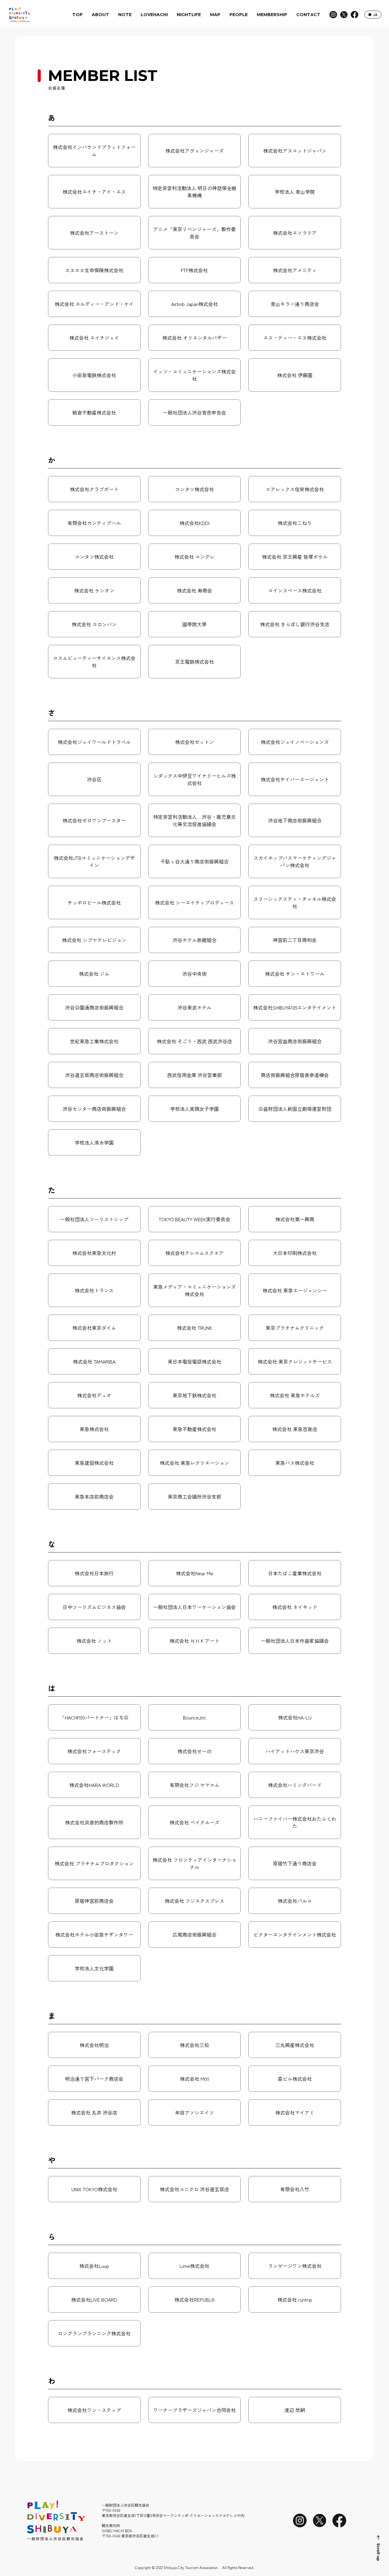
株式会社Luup (94, 2266)
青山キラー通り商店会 (295, 304)
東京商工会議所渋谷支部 (194, 1497)
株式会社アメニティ (295, 270)
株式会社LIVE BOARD (94, 2300)
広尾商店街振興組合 (194, 1935)
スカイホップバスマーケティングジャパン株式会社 (295, 861)
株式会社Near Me (194, 1573)
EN (371, 15)
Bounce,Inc (194, 1717)
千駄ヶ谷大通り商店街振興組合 (194, 861)
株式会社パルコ (295, 1901)
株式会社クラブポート (94, 489)
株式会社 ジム (94, 974)
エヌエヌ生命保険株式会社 (94, 270)
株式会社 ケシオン (94, 590)
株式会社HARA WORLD (94, 1785)
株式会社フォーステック (94, 1751)
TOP (77, 15)
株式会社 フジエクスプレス (194, 1901)
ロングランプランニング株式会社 (94, 2333)
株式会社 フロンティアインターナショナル (194, 1863)
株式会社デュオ (94, 1395)
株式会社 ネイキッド (295, 1607)
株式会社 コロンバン (94, 624)
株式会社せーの (194, 1751)
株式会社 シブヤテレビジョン (94, 940)
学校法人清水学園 (94, 1142)
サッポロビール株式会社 (94, 902)
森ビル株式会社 (295, 2079)
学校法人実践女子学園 (194, 1109)
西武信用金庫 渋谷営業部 (194, 1075)
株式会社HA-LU (295, 1717)
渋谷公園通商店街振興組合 (94, 1007)
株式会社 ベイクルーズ (194, 1822)
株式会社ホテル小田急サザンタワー (94, 1935)
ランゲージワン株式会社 (295, 2266)
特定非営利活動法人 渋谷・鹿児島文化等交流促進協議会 (194, 820)
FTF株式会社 (194, 270)
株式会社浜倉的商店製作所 (94, 1822)
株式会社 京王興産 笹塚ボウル (295, 557)
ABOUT (100, 15)
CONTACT (308, 15)
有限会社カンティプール (94, 523)
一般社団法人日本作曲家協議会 (295, 1641)
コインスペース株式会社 (295, 590)
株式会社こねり (295, 523)
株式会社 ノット (94, 1641)
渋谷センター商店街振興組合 (94, 1109)
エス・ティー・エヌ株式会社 (295, 338)
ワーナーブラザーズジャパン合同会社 (194, 2410)
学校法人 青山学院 (295, 192)
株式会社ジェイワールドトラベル (94, 742)
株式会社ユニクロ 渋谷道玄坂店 (194, 2189)
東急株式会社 (94, 1429)
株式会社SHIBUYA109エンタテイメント (295, 1007)
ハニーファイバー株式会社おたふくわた (295, 1822)
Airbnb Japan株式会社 (194, 304)
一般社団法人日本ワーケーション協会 (194, 1607)
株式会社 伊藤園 (295, 375)
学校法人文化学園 (94, 1968)
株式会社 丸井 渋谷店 (94, 2112)
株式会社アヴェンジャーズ (194, 151)
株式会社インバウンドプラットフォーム (94, 151)
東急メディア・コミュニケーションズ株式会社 (194, 1290)
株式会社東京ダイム (94, 1328)
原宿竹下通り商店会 (295, 1863)
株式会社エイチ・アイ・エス (94, 192)
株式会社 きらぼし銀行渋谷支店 (295, 624)
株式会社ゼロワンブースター (94, 820)
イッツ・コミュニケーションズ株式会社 (194, 375)
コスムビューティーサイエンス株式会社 (94, 662)
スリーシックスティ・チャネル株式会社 (295, 902)
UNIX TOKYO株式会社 (94, 2189)
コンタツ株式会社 (194, 489)
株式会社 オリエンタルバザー (194, 338)
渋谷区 (94, 779)
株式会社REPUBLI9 (194, 2300)
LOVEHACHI (154, 15)
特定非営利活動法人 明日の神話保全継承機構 (194, 192)
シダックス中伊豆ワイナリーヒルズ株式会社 (194, 779)
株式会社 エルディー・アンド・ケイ (94, 304)
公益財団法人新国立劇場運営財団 (295, 1109)
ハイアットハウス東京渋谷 (295, 1751)
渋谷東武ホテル (194, 1007)
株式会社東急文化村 (94, 1253)
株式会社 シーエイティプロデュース (194, 902)
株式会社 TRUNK (194, 1328)
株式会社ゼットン (194, 742)
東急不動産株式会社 (194, 1429)
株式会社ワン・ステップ (94, 2410)
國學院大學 (194, 624)
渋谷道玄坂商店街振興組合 (94, 1075)
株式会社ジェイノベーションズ (295, 742)
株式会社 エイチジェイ (94, 338)
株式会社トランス (94, 1290)
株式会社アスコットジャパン (295, 151)
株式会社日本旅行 (94, 1573)
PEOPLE (239, 15)
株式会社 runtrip (295, 2300)
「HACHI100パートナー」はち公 (94, 1717)
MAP (215, 15)
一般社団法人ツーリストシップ (94, 1219)
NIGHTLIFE (189, 15)
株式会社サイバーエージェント (295, 779)
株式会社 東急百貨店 (295, 1429)
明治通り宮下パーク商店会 (94, 2079)
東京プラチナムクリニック (295, 1328)
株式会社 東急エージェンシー (295, 1290)
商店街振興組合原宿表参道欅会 (295, 1075)
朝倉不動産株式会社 (94, 412)
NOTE (125, 15)
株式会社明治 (94, 2045)
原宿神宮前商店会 (94, 1901)
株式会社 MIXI (194, 2079)
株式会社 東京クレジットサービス (295, 1361)
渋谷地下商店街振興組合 (295, 820)
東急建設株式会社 (94, 1463)
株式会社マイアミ (295, 2112)
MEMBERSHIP (272, 15)
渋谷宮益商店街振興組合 (295, 1041)
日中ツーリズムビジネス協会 (94, 1607)
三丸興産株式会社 (295, 2045)
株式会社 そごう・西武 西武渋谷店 (194, 1041)
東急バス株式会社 (295, 1463)
